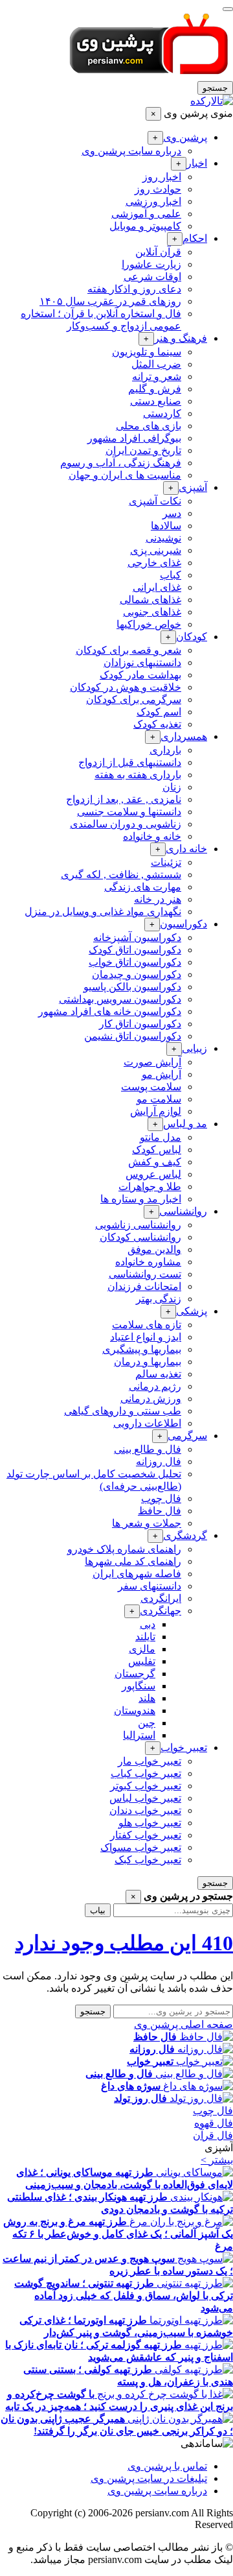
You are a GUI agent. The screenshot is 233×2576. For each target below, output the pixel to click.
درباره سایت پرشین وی (157, 2491)
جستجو (215, 88)
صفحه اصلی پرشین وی (183, 2024)
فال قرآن (213, 2135)
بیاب (98, 1910)
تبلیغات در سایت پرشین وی (149, 2478)
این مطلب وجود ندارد (124, 1943)
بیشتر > (217, 2160)
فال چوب (213, 2111)
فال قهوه (214, 2123)
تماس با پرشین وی (167, 2466)
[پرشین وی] (149, 75)
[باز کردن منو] (228, 9)
